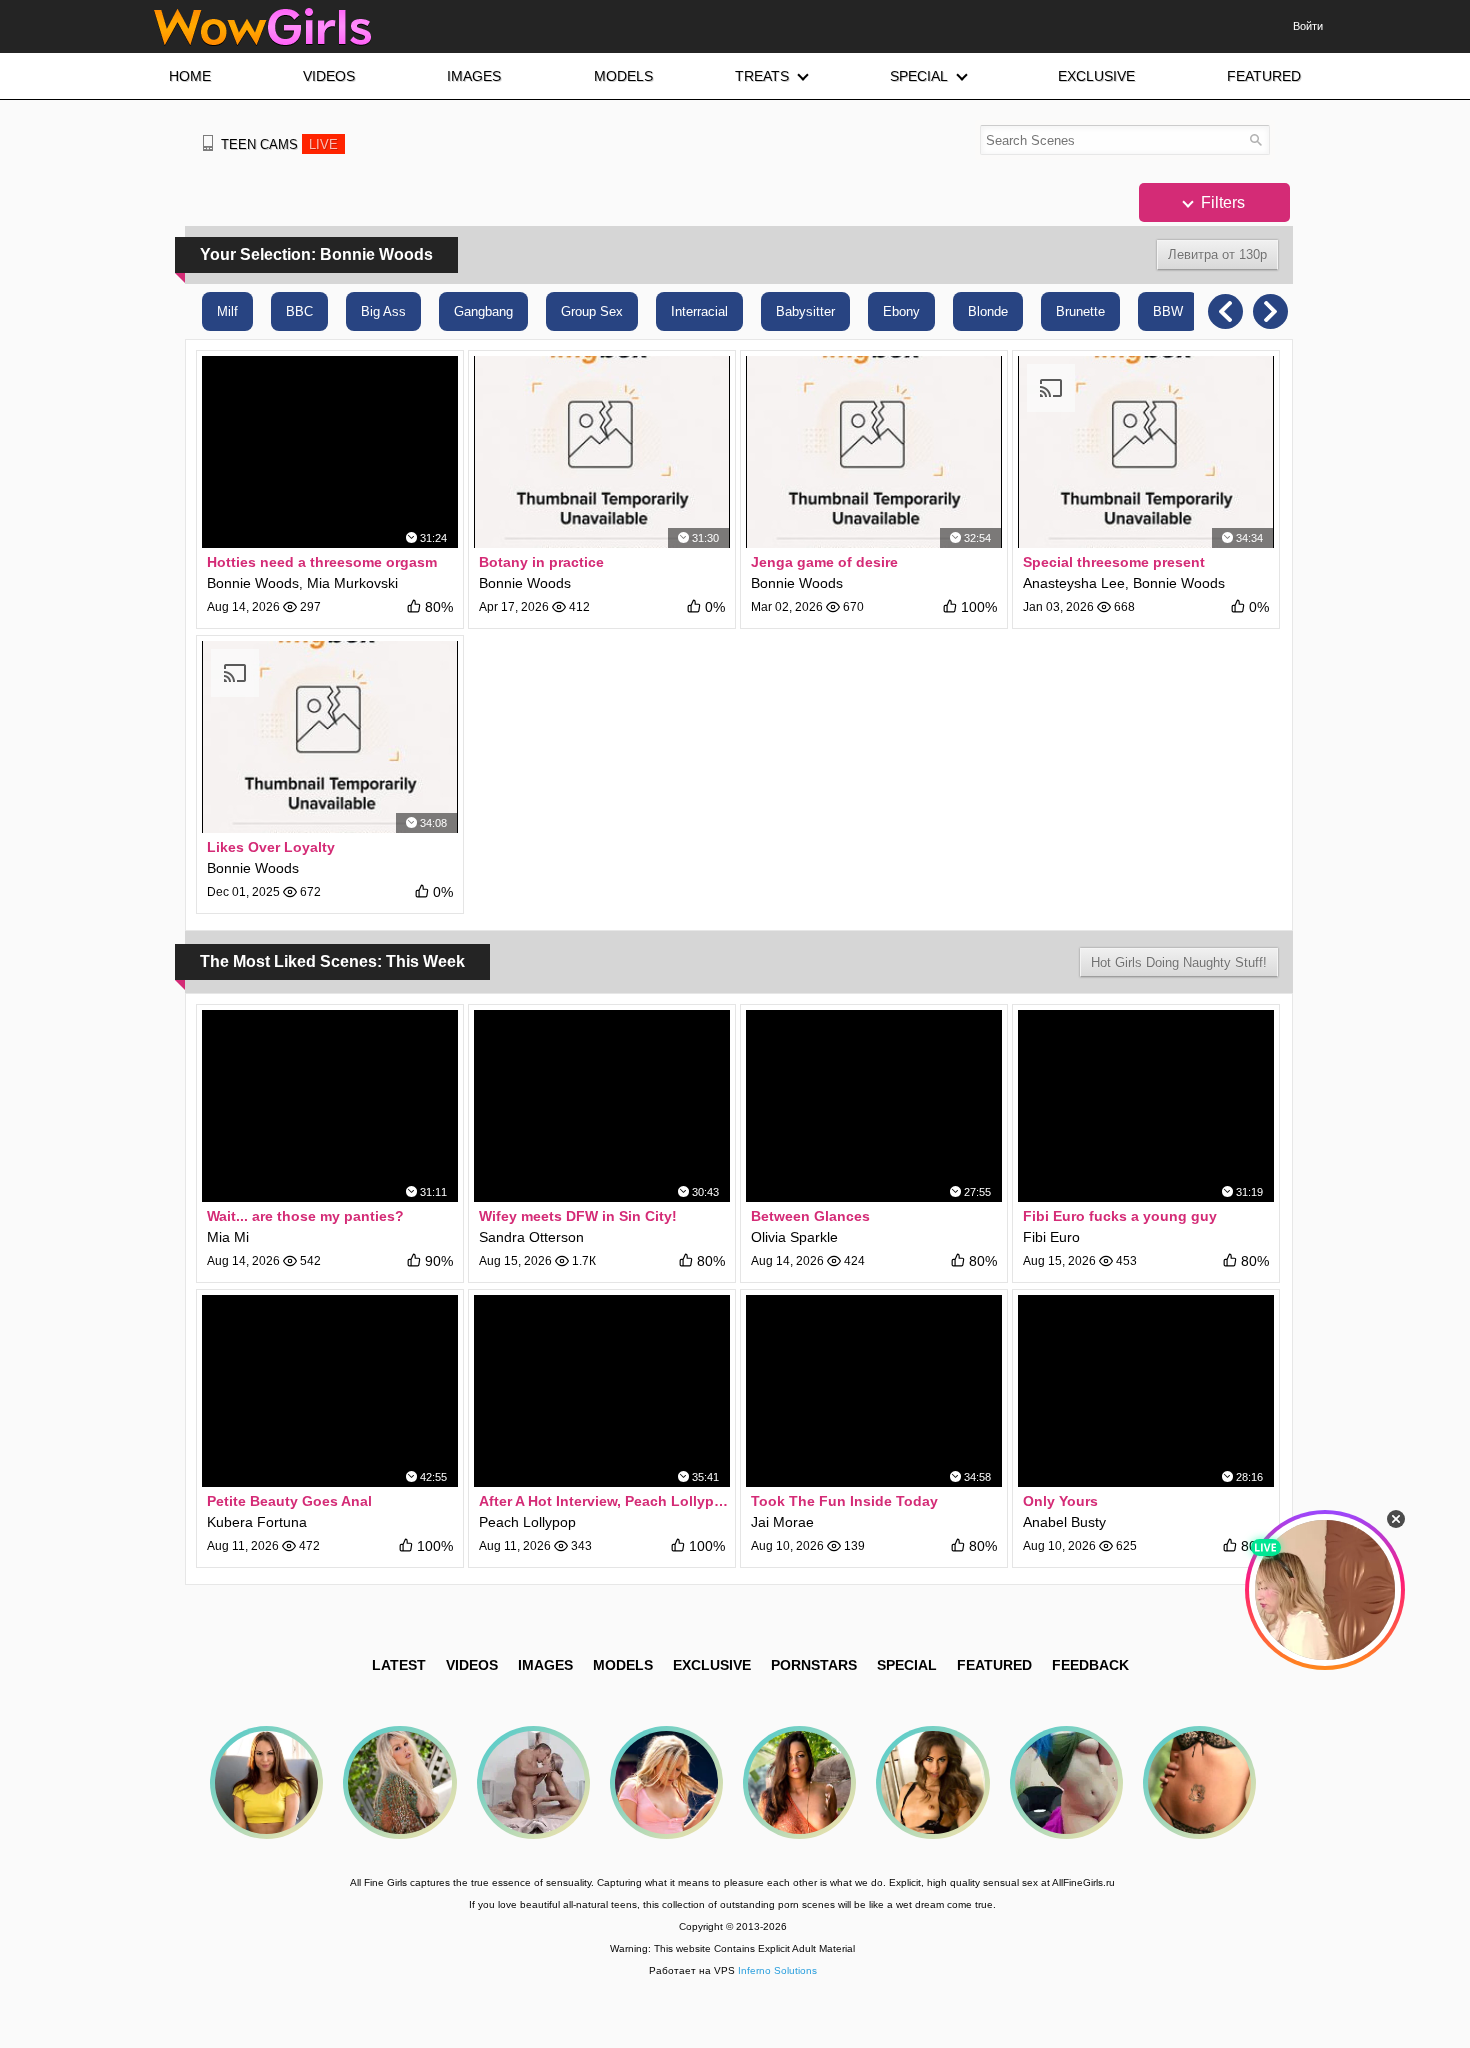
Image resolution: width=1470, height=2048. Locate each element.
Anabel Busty (1064, 1522)
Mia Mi (228, 1237)
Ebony (901, 311)
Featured (994, 1665)
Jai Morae (782, 1522)
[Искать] (1255, 139)
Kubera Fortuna (257, 1522)
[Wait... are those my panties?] (330, 1106)
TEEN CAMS (279, 144)
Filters (1221, 202)
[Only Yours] (1146, 1391)
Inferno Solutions (777, 1970)
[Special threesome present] (1146, 452)
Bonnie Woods (253, 583)
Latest (399, 1665)
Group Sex (592, 311)
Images (545, 1665)
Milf (227, 311)
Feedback (1090, 1665)
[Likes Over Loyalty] (330, 737)
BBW (1168, 311)
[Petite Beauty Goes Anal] (330, 1391)
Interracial (699, 311)
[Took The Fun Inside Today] (874, 1391)
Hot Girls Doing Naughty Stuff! (1179, 962)
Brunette (1080, 311)
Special (907, 1665)
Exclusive (712, 1665)
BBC (299, 311)
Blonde (988, 311)
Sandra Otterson (531, 1237)
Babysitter (805, 311)
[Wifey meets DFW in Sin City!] (602, 1106)
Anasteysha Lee (1074, 583)
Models (623, 1665)
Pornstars (814, 1665)
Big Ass (383, 311)
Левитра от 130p (1217, 254)
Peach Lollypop (527, 1522)
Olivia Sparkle (794, 1237)
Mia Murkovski (352, 583)
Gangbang (483, 311)
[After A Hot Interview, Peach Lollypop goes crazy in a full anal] (602, 1391)
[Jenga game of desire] (874, 452)
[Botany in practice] (602, 452)
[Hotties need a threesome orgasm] (330, 452)
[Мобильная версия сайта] (208, 143)
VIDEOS (472, 1665)
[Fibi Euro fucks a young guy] (1146, 1106)
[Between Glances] (874, 1106)
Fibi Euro (1051, 1237)
